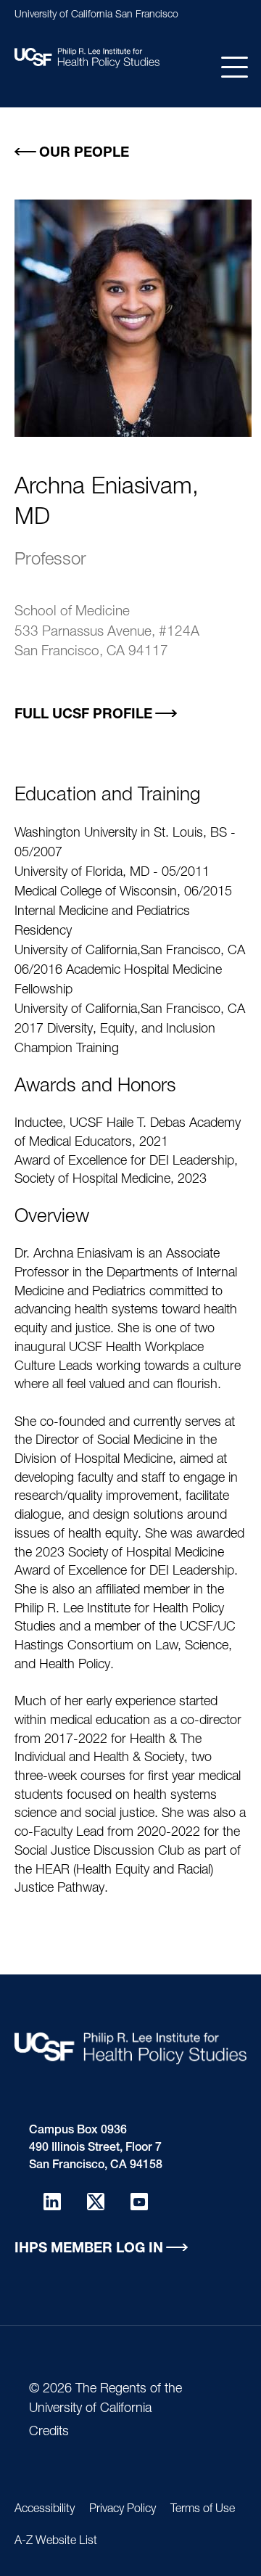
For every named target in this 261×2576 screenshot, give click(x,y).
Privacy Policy (123, 2510)
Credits (49, 2432)
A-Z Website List (56, 2542)
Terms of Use (203, 2510)
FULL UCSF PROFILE (83, 715)
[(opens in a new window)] (52, 2202)
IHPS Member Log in (89, 2249)
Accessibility (45, 2510)
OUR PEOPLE (84, 153)
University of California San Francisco (96, 15)
